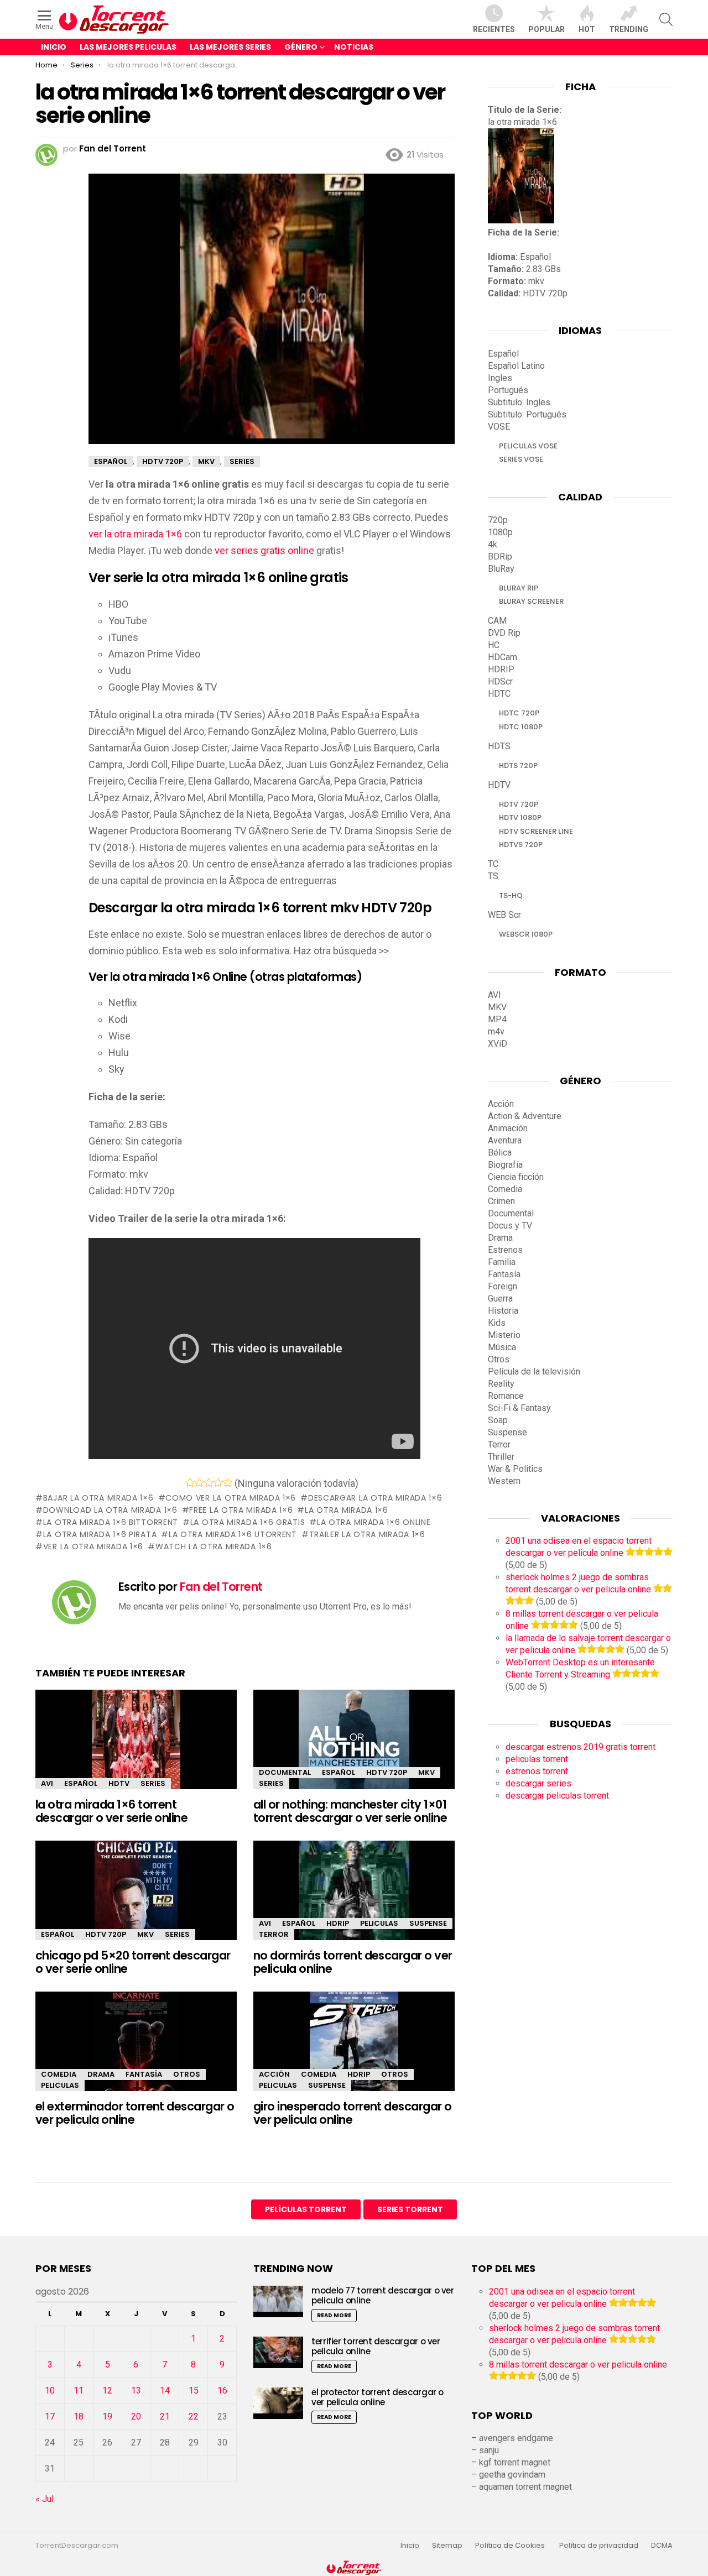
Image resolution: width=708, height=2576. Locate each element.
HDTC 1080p (521, 727)
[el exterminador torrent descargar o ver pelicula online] (136, 2051)
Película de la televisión (534, 1371)
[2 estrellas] (199, 1482)
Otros (187, 2074)
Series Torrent (410, 2209)
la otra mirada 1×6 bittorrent (111, 1522)
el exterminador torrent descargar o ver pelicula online (135, 2113)
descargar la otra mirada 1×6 (375, 1498)
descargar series (538, 1783)
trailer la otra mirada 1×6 (367, 1534)
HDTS (499, 746)
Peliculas (379, 1923)
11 (79, 2390)
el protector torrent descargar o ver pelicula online (378, 2397)
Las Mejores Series (230, 47)
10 (50, 2390)
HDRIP (338, 1923)
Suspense (428, 1923)
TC (493, 864)
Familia (502, 1262)
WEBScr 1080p (526, 934)
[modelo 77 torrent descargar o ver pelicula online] (278, 2301)
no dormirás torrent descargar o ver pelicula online (353, 1962)
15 (194, 2390)
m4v (496, 1031)
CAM (497, 621)
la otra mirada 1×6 (346, 1510)
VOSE (499, 427)
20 (136, 2416)
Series (153, 1783)
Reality (501, 1384)
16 (222, 2390)
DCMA (662, 2546)
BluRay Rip (519, 588)
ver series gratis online (264, 550)
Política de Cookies (511, 2546)
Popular (546, 29)
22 (194, 2416)
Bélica (500, 1153)
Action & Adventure (525, 1116)
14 (165, 2390)
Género (301, 47)
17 (50, 2416)
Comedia (59, 2074)
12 (107, 2390)
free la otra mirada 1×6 (241, 1510)
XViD (498, 1044)
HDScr (500, 681)
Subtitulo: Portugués (527, 414)
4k (493, 544)
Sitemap (447, 2546)
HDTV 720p (387, 1772)
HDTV (119, 1783)
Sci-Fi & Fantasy (519, 1408)
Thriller (501, 1457)
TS (493, 876)
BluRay (501, 569)
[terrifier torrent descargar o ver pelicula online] (278, 2352)
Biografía (505, 1165)
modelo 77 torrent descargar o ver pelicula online (383, 2295)
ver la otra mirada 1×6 (135, 534)
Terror (274, 1934)
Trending (629, 29)
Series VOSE (521, 459)
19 (107, 2416)
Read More (334, 2315)
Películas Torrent (306, 2209)
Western (504, 1481)
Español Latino (516, 366)
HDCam (503, 657)
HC (494, 645)
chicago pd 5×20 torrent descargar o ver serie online (133, 1962)
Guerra (500, 1299)
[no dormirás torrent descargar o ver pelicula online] (354, 1900)
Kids (497, 1323)
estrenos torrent (537, 1771)
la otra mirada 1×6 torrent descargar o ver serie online (111, 1811)
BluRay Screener (531, 601)
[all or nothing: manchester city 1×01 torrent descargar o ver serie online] (354, 1749)
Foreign (503, 1286)
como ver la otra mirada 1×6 (231, 1498)
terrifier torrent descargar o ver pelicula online (376, 2346)
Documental (285, 1772)
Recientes (494, 29)
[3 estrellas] (209, 1482)
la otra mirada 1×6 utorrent (233, 1534)
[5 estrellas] (228, 1482)
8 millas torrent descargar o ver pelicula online (578, 2365)
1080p (500, 532)
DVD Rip (504, 633)
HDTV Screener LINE (536, 831)
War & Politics (515, 1469)
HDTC (499, 694)
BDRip (500, 557)
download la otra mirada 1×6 (110, 1510)
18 (79, 2416)
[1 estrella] (190, 1482)
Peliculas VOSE (528, 446)
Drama (101, 2074)
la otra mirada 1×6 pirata (100, 1534)
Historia (503, 1311)
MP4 (497, 1019)
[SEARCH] (666, 19)
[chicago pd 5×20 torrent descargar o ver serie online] (136, 1900)
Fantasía (144, 2074)
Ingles (500, 378)
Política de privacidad (599, 2546)
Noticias (354, 47)
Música (502, 1347)
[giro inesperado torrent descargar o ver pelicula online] (354, 2051)
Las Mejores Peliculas (128, 47)
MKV (426, 1772)
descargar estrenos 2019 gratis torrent (581, 1747)
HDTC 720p (519, 713)
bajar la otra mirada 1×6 (98, 1498)
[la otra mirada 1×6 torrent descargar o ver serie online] (136, 1749)
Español (81, 1783)
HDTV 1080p (520, 817)
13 (136, 2390)
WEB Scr (504, 915)
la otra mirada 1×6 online (374, 1522)
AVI (47, 1783)
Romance (506, 1396)
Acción (274, 2074)
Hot (587, 29)
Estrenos (505, 1250)
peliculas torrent (537, 1759)
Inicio (54, 47)
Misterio (504, 1335)
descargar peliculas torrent (557, 1796)
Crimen (501, 1201)
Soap (498, 1420)
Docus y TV (510, 1226)
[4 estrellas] (218, 1482)
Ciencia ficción (516, 1177)
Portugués (508, 390)
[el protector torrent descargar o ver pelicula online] (278, 2403)
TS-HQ (511, 895)
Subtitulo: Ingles (519, 402)
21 (165, 2416)
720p (498, 520)
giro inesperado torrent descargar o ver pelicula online (353, 2113)
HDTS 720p (518, 766)
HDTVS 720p (521, 845)
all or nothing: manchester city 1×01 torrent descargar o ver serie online (350, 1811)
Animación (508, 1128)
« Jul (45, 2499)
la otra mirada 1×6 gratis (248, 1522)
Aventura (505, 1140)
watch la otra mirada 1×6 (214, 1546)
